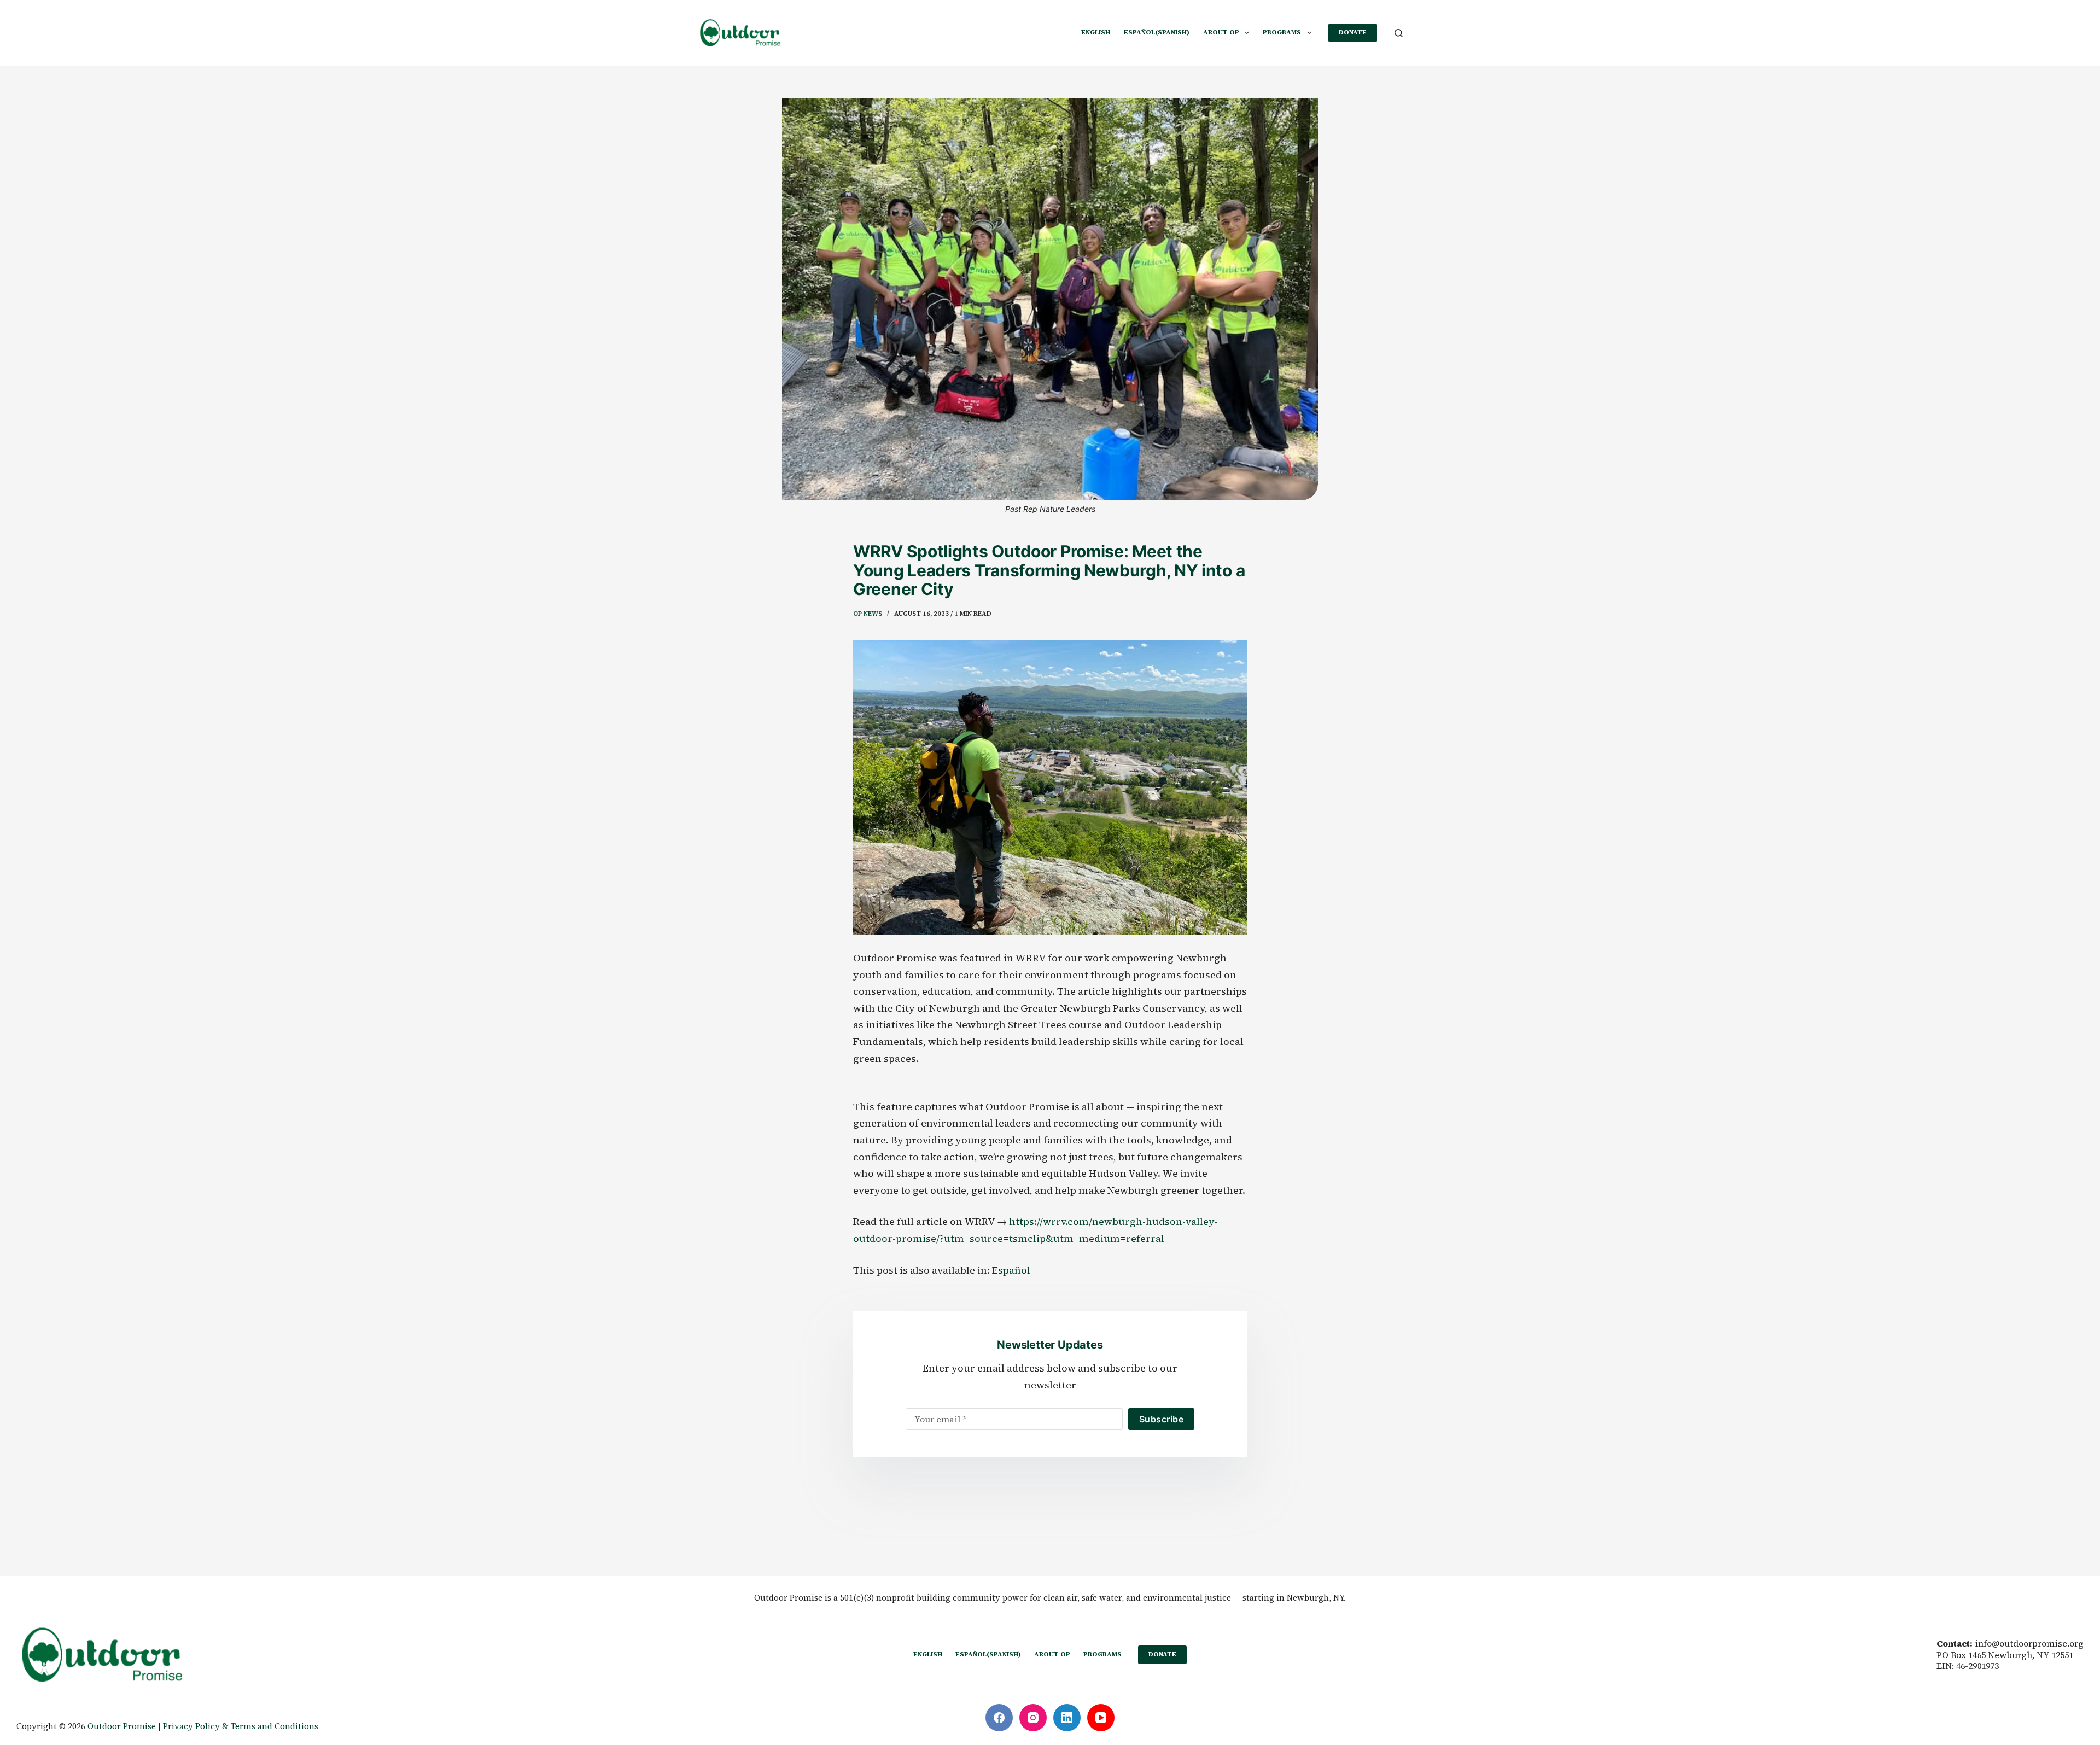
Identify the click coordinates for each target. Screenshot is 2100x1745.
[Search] (1399, 33)
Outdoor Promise (122, 1726)
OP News (868, 614)
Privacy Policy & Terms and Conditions (241, 1726)
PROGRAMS (1282, 32)
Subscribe (1161, 1419)
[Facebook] (999, 1718)
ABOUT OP (1221, 32)
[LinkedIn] (1067, 1718)
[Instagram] (1033, 1718)
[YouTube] (1101, 1718)
